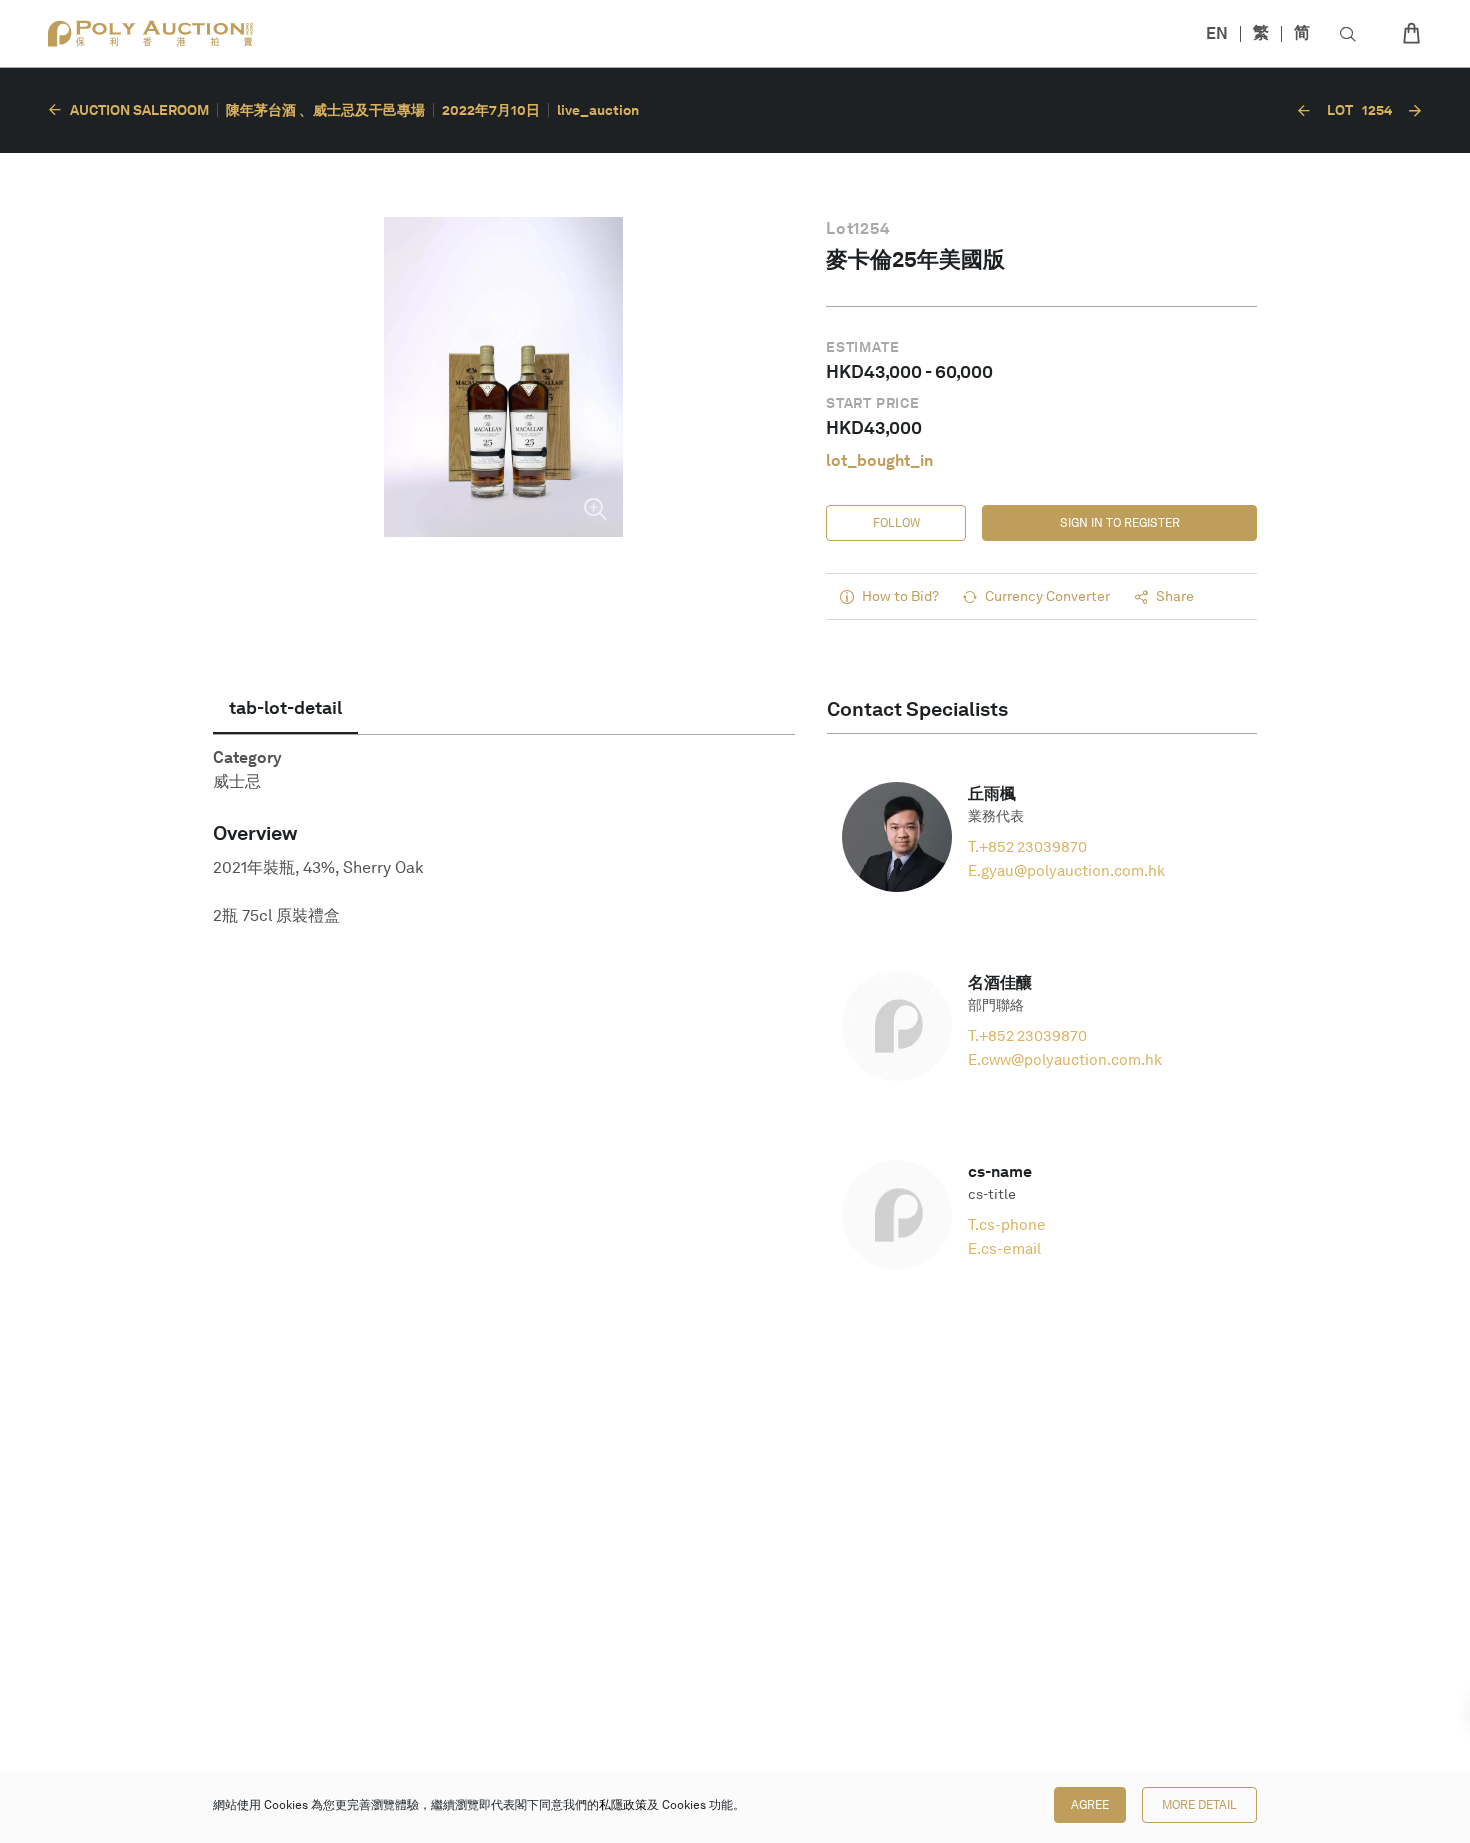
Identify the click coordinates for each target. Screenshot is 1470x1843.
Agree (1090, 1805)
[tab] (285, 708)
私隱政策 (623, 1805)
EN (1217, 33)
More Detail (1199, 1805)
